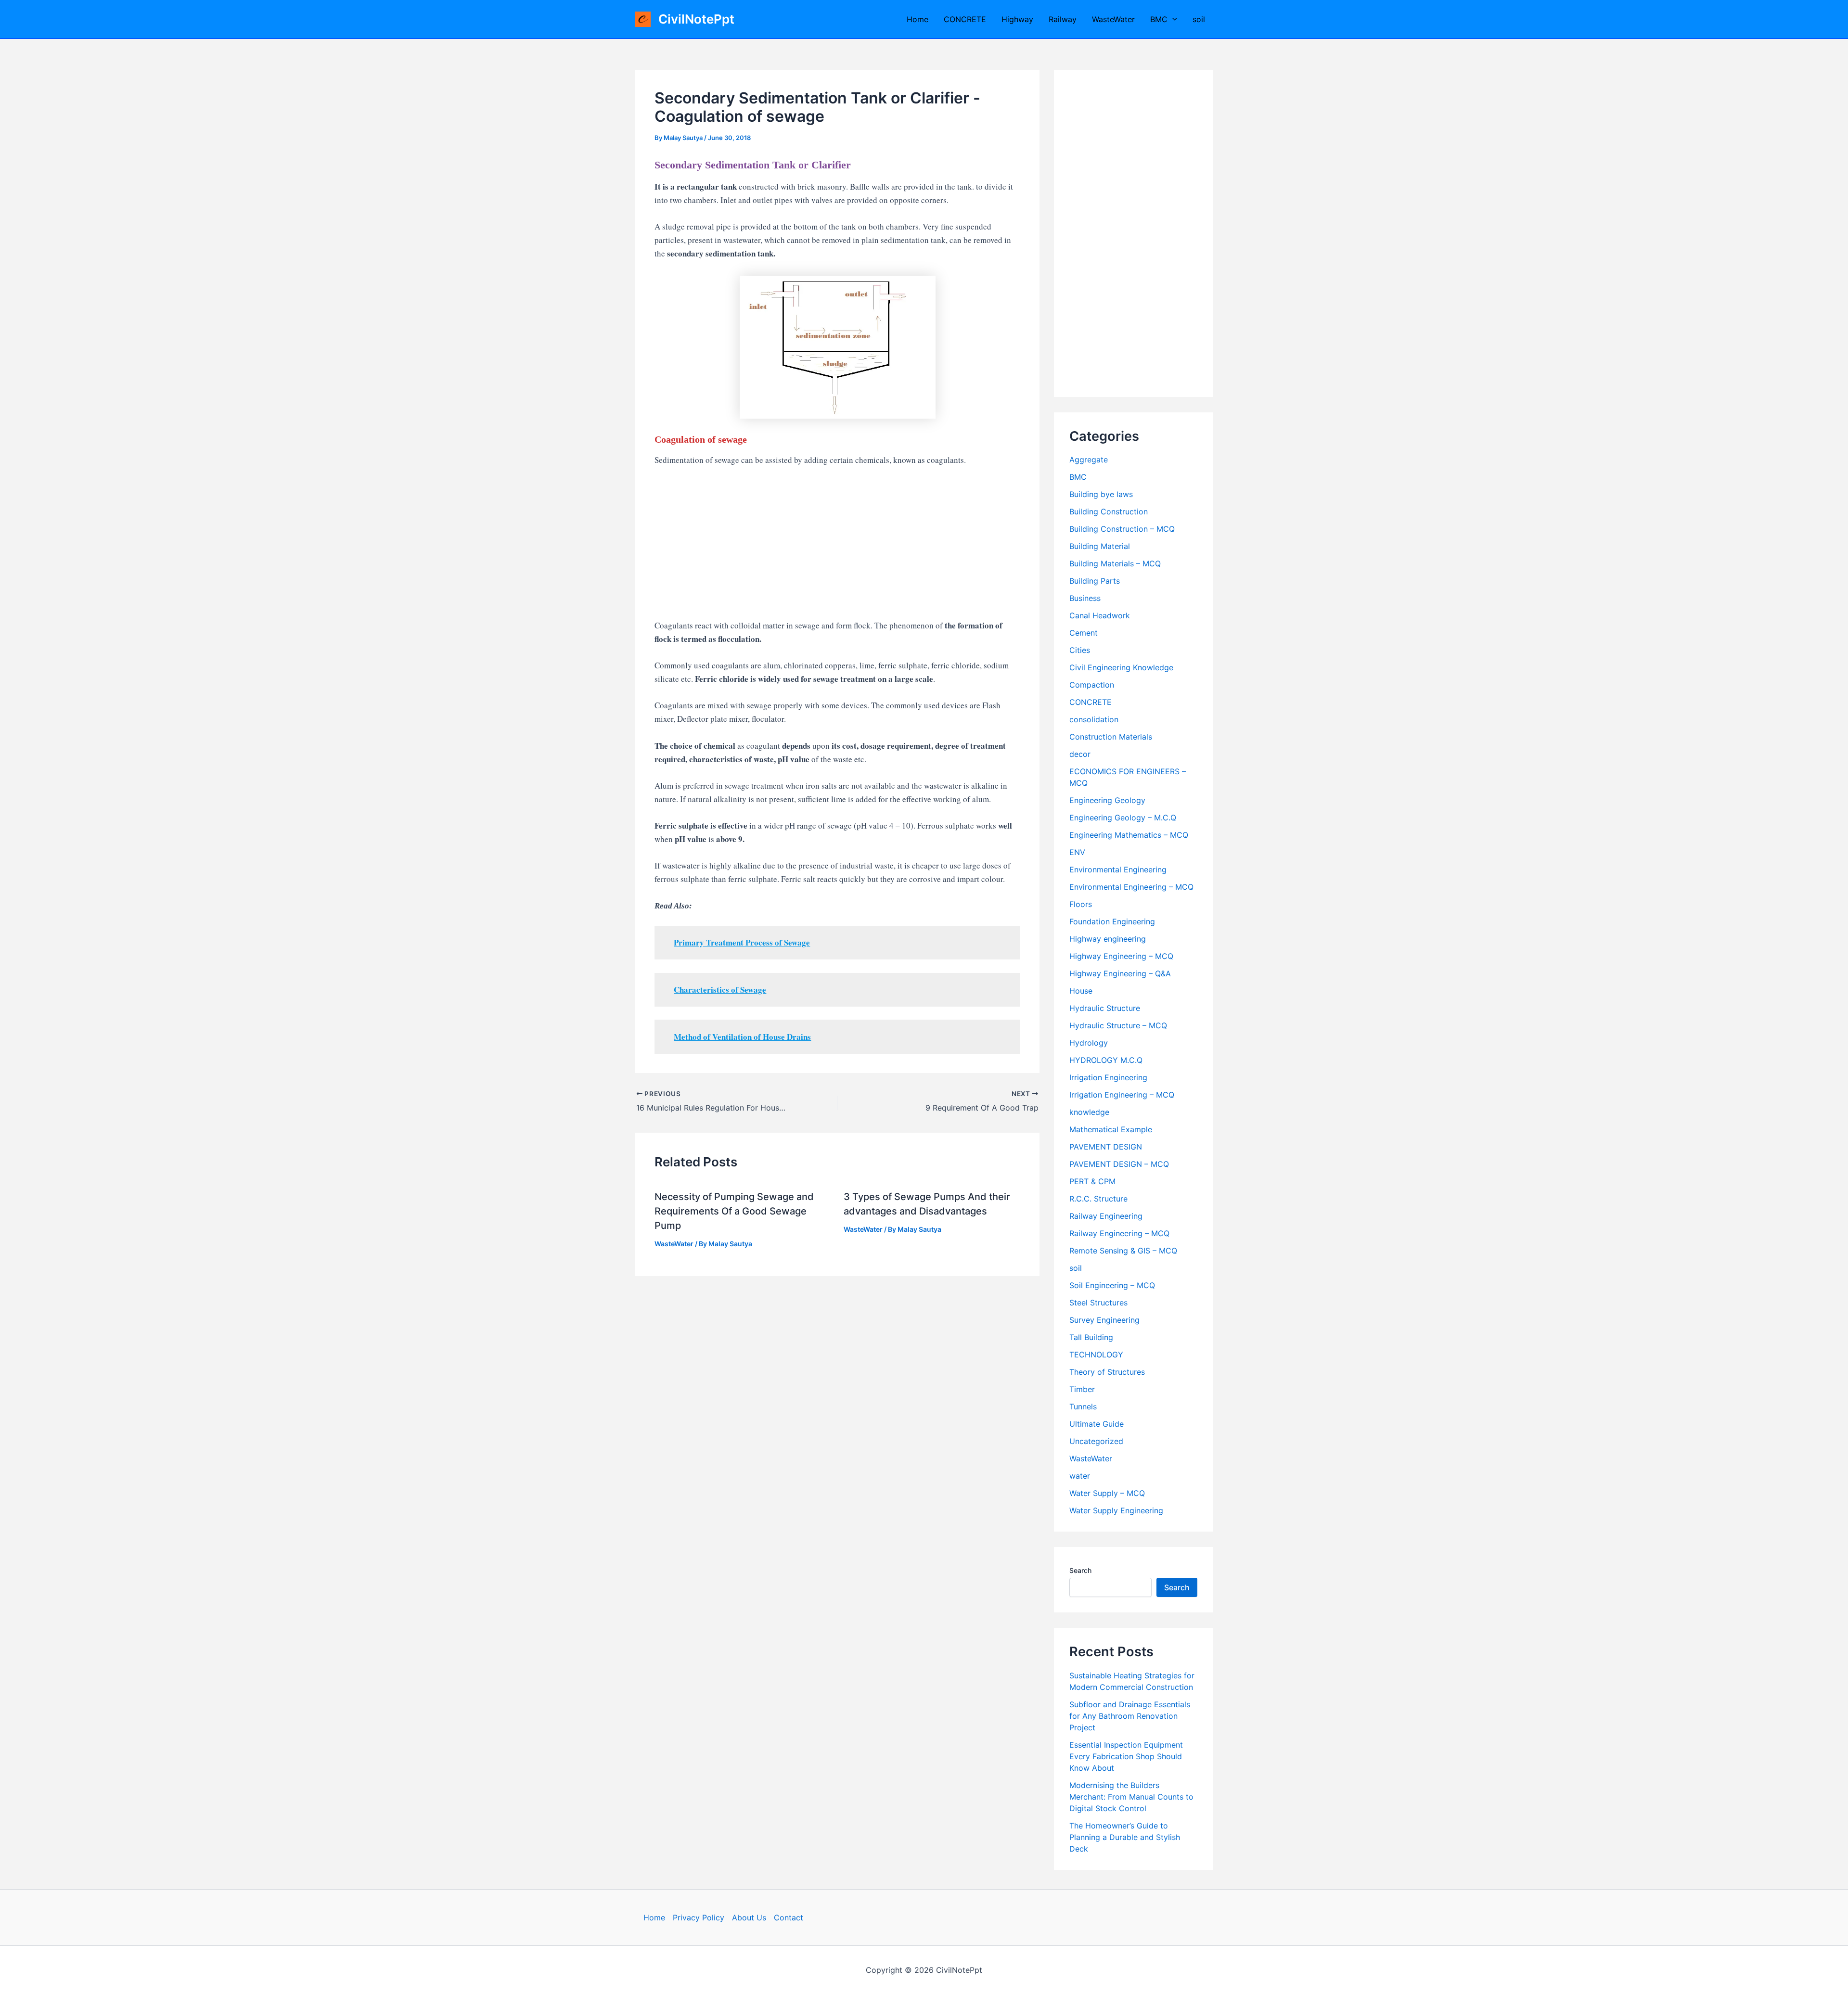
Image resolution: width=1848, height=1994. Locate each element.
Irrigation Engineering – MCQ (1122, 1095)
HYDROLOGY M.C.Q (1106, 1060)
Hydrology (1089, 1043)
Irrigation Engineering (1108, 1077)
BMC (1159, 19)
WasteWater (1113, 19)
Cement (1084, 633)
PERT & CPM (1092, 1181)
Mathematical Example (1111, 1129)
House (1081, 991)
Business (1085, 598)
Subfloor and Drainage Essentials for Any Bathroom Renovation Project (1130, 1716)
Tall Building (1091, 1337)
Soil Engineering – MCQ (1112, 1285)
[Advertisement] (837, 548)
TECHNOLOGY (1096, 1355)
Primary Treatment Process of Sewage (742, 942)
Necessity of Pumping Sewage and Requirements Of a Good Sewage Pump (734, 1211)
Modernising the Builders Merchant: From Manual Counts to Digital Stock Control (1131, 1797)
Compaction (1092, 685)
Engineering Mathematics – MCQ (1129, 835)
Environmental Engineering (1118, 869)
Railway (1063, 19)
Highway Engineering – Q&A (1120, 973)
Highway (1017, 19)
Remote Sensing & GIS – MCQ (1123, 1251)
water (1080, 1476)
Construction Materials (1111, 737)
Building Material (1100, 546)
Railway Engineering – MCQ (1119, 1233)
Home (918, 19)
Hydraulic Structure (1105, 1008)
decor (1080, 754)
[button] (1172, 19)
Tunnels (1083, 1406)
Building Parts (1095, 581)
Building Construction (1109, 511)
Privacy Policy (699, 1917)
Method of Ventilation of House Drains (742, 1037)
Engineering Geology (1107, 800)
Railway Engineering (1106, 1216)
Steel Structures (1098, 1303)
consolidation (1094, 719)
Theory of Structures (1107, 1372)
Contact (789, 1917)
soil (1199, 19)
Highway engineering (1108, 939)
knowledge (1089, 1112)
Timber (1082, 1389)
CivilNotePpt (696, 19)
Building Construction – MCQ (1122, 529)
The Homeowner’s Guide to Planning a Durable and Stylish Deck (1125, 1837)
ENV (1077, 852)
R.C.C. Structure (1098, 1199)
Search (1080, 1570)
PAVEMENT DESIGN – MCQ (1119, 1164)
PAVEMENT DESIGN (1106, 1147)
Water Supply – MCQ (1107, 1493)
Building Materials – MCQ (1115, 563)
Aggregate (1089, 460)
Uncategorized (1096, 1441)
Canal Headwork (1100, 615)
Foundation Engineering (1112, 921)
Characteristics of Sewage (720, 990)
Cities (1080, 650)
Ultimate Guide (1097, 1424)
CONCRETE (965, 19)
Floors (1081, 904)
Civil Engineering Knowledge (1121, 667)
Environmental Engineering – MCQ (1131, 887)
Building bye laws (1101, 494)
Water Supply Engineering (1116, 1510)
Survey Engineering (1104, 1320)
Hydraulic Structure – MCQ (1118, 1025)
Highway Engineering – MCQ (1121, 956)
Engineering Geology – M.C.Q (1123, 818)
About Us (749, 1917)
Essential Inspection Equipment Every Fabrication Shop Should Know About (1126, 1756)
